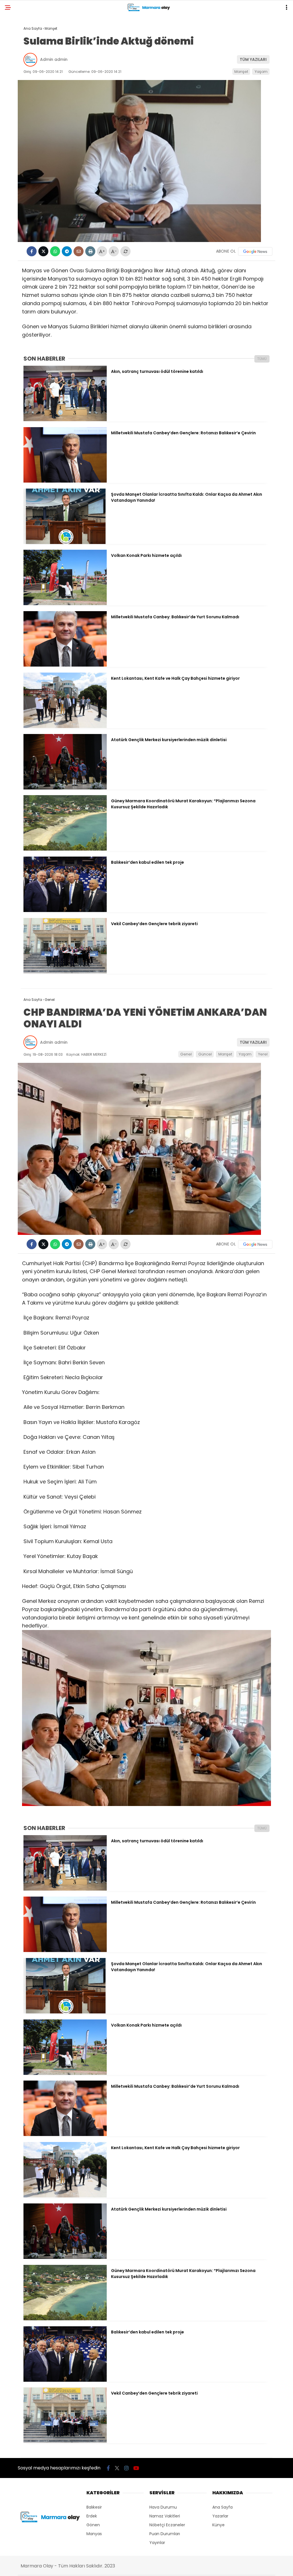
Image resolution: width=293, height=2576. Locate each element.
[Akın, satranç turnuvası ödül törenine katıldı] (65, 420)
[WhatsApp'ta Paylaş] (55, 251)
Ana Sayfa (222, 2507)
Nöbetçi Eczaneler (167, 2525)
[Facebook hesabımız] (108, 2468)
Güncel (205, 1054)
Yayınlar (157, 2543)
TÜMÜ (262, 359)
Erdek (92, 2516)
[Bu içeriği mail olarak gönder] (79, 251)
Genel (186, 1054)
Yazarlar (220, 2516)
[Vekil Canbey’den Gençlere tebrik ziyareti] (65, 972)
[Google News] (255, 251)
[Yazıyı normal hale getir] (125, 251)
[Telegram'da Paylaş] (67, 251)
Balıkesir (94, 2507)
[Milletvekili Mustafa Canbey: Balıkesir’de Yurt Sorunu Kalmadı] (65, 665)
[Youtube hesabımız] (136, 2468)
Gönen (93, 2525)
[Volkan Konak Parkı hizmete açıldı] (65, 604)
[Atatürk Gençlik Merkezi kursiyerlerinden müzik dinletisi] (65, 788)
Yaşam (261, 72)
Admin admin (54, 59)
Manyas (94, 2534)
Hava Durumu (163, 2507)
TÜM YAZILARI (253, 59)
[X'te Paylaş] (43, 251)
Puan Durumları (165, 2534)
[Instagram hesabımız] (126, 2468)
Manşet (241, 72)
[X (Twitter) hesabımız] (117, 2468)
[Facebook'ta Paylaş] (32, 251)
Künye (218, 2525)
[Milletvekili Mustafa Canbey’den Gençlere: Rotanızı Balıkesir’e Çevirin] (65, 481)
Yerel (263, 1054)
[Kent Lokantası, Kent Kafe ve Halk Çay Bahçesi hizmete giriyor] (65, 727)
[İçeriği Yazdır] (90, 251)
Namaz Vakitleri (165, 2516)
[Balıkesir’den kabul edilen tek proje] (65, 911)
